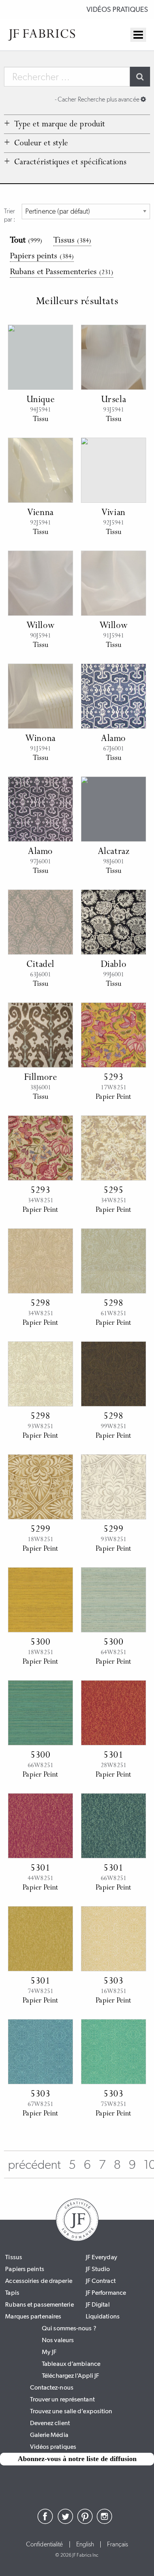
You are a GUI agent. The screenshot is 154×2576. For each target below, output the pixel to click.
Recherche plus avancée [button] (98, 99)
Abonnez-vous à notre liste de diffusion (77, 2459)
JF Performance (106, 2293)
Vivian (114, 513)
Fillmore (41, 1078)
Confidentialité (45, 2544)
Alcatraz (114, 852)
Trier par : (10, 215)
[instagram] (105, 2522)
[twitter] (65, 2522)
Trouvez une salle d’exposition (71, 2411)
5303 (113, 1982)
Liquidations (103, 2316)
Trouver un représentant (62, 2399)
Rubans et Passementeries (62, 273)
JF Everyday (101, 2257)
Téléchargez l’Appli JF (70, 2376)
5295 (113, 1191)
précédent (34, 2164)
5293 (113, 1078)
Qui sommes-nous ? (69, 2328)
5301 (113, 1756)
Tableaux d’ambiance (71, 2364)
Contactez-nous (52, 2387)
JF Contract (101, 2281)
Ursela (114, 400)
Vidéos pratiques (117, 9)
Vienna (40, 513)
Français (117, 2544)
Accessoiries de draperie (38, 2281)
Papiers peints (42, 257)
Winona (40, 739)
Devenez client (50, 2423)
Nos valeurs (58, 2340)
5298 (40, 1304)
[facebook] (45, 2522)
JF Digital (98, 2304)
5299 (40, 1530)
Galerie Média (49, 2435)
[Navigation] (138, 35)
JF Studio (98, 2269)
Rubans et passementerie (39, 2304)
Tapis (12, 2293)
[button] (57, 124)
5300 (40, 1643)
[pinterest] (85, 2522)
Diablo (114, 965)
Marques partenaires (33, 2316)
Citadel (40, 965)
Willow (41, 626)
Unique (41, 400)
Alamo (114, 739)
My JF (49, 2352)
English (85, 2544)
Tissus (72, 241)
